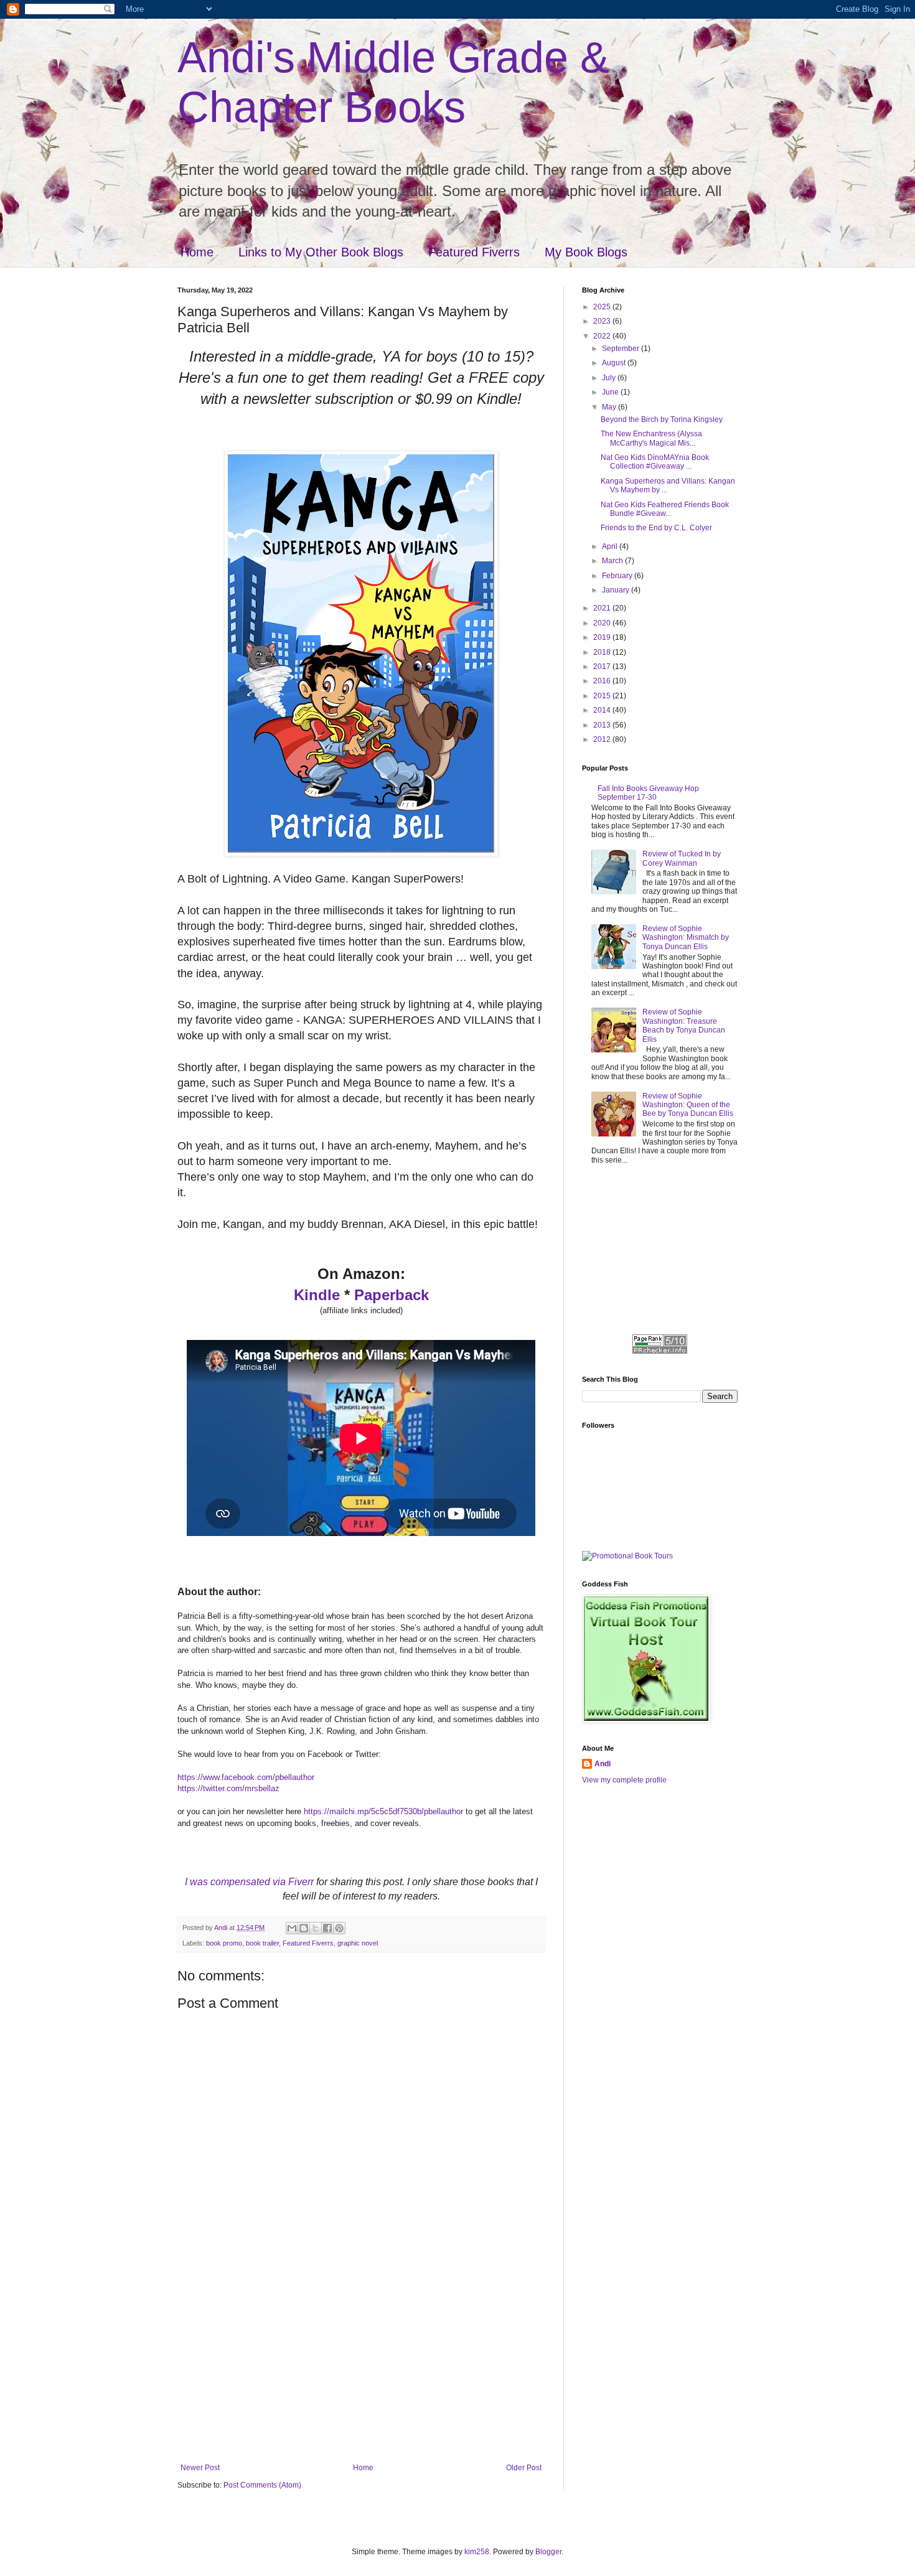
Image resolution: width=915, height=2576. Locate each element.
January (617, 590)
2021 (603, 608)
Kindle (317, 1295)
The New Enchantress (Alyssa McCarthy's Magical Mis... (651, 438)
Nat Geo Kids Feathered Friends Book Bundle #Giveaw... (665, 509)
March (613, 561)
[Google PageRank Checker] (660, 1351)
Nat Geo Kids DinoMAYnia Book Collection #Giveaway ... (655, 462)
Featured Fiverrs (474, 252)
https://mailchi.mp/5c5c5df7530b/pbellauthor (383, 1811)
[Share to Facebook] (327, 1928)
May (610, 407)
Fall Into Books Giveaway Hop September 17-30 (648, 793)
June (611, 392)
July (610, 378)
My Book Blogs (586, 252)
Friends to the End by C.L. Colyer (656, 528)
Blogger (548, 2552)
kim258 (477, 2552)
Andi (603, 1764)
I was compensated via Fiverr (249, 1882)
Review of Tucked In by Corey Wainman (682, 858)
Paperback (392, 1295)
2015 (603, 696)
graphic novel (358, 1943)
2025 (603, 307)
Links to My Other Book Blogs (321, 252)
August (615, 363)
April (611, 546)
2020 (603, 623)
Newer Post (200, 2468)
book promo (224, 1943)
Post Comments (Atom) (262, 2485)
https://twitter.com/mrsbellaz (228, 1788)
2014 (603, 710)
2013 (603, 725)
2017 (603, 667)
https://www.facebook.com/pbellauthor (246, 1777)
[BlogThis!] (304, 1928)
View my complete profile (624, 1780)
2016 (603, 681)
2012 (603, 739)
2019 (603, 637)
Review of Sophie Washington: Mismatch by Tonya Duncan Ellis (686, 938)
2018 (603, 652)
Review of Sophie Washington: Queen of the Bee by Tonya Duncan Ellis (688, 1105)
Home (197, 252)
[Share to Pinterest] (339, 1928)
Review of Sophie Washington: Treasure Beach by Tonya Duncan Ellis (684, 1025)
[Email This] (292, 1928)
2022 (603, 336)
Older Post (524, 2468)
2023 (603, 321)
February (618, 576)
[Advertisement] (361, 2370)
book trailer (262, 1943)
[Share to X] (316, 1928)
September (622, 349)
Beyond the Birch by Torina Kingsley (662, 419)
